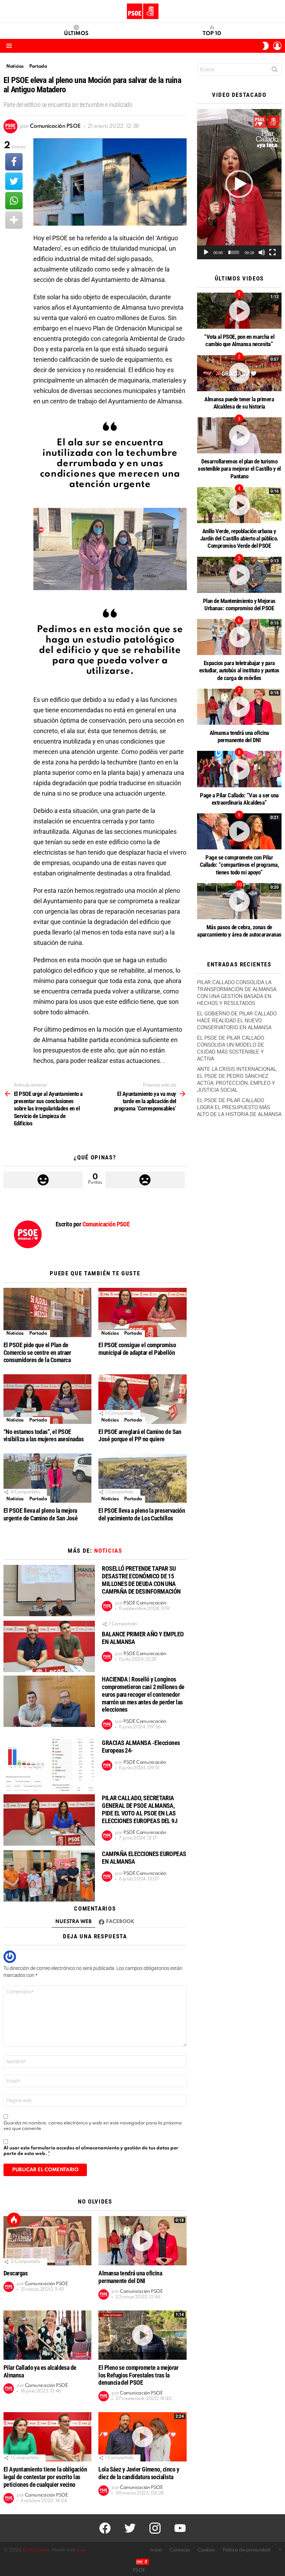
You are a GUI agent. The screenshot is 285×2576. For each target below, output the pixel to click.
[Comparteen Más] (14, 220)
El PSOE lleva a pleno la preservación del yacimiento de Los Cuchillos (142, 1514)
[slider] (234, 252)
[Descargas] (47, 2241)
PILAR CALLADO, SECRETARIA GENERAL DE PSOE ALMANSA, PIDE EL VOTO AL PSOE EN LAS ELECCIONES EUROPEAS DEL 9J (140, 1809)
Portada (38, 1333)
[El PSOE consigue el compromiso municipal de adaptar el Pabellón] (142, 1312)
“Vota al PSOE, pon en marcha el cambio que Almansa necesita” (239, 340)
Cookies (206, 2550)
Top (14, 2220)
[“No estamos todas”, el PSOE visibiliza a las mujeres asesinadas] (47, 1399)
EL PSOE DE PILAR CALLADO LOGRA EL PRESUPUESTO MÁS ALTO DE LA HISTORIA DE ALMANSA (239, 1107)
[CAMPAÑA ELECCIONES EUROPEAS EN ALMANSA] (49, 1876)
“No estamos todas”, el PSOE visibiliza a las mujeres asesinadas (43, 1436)
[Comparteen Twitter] (14, 181)
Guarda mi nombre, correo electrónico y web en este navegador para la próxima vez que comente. (93, 2126)
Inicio (156, 2550)
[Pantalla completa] (272, 252)
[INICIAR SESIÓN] (277, 46)
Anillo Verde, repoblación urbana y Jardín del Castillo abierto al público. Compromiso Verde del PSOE (239, 539)
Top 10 (212, 34)
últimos (76, 34)
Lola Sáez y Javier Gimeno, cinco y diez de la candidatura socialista (139, 2473)
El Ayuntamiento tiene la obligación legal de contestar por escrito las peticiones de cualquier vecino (45, 2477)
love (81, 2550)
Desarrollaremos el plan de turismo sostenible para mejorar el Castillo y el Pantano (239, 469)
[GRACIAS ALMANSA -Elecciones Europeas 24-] (49, 1765)
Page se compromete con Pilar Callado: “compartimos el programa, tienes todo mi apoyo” (239, 865)
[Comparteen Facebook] (14, 162)
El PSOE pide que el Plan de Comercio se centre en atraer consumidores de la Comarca (37, 1353)
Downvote (145, 1180)
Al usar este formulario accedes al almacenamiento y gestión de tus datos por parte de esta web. (91, 2151)
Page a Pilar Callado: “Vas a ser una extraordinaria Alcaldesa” (239, 799)
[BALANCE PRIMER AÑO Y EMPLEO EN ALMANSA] (49, 1646)
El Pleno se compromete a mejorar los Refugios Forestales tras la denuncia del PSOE (138, 2375)
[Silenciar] (262, 252)
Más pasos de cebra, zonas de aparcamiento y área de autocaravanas (239, 931)
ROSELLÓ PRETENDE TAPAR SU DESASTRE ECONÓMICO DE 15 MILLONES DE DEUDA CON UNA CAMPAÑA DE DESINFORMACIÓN (141, 1580)
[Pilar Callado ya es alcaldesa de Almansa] (47, 2335)
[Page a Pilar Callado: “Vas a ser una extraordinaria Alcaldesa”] (239, 769)
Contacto (180, 2550)
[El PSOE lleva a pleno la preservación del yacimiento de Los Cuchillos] (142, 1478)
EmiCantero (36, 2550)
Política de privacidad (247, 2550)
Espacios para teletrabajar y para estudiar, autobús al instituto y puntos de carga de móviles (239, 670)
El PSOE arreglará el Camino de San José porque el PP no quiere (140, 1436)
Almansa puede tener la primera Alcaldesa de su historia (239, 403)
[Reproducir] (206, 252)
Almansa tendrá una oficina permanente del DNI (130, 2277)
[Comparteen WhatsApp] (14, 201)
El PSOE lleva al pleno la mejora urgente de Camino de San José (40, 1514)
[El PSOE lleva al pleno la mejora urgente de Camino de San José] (47, 1478)
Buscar (275, 71)
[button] (239, 184)
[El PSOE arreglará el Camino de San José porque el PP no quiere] (142, 1399)
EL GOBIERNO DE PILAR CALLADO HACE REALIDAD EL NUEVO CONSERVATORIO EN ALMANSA (237, 1021)
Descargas (15, 2273)
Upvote (43, 1180)
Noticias (15, 1333)
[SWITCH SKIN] (266, 46)
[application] (239, 184)
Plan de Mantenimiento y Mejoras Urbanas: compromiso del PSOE (239, 605)
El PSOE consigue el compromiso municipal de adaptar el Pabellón (137, 1349)
